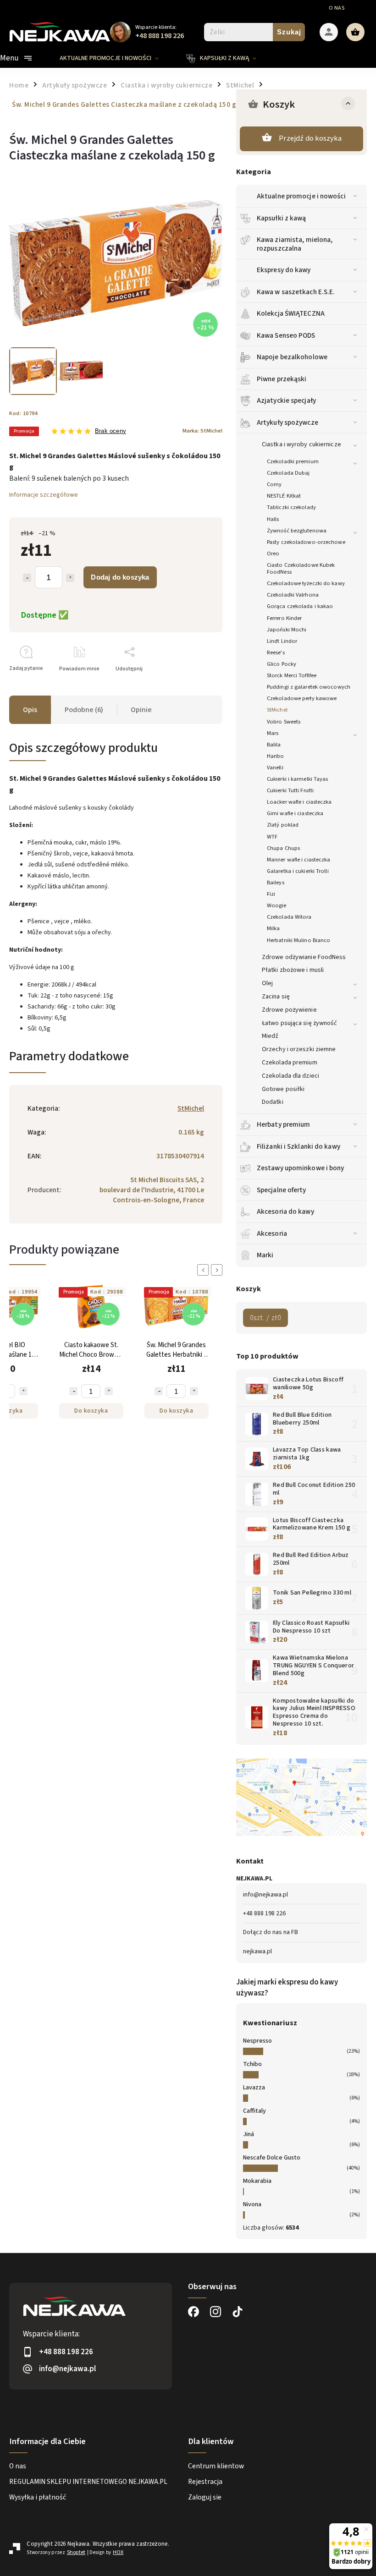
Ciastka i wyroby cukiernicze (301, 444)
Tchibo (252, 2064)
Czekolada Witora (289, 917)
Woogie (277, 905)
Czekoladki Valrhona (293, 595)
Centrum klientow (216, 2466)
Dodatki (273, 1102)
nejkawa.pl (257, 1951)
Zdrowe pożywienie (289, 1010)
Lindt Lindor (282, 641)
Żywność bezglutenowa (297, 531)
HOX (118, 2552)
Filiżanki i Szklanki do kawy (299, 1146)
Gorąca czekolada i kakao (300, 606)
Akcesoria (272, 1233)
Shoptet (76, 2552)
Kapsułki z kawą (282, 218)
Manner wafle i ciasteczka (299, 860)
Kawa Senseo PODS (286, 335)
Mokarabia (257, 2181)
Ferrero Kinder (284, 618)
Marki (265, 1255)
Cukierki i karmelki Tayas (298, 779)
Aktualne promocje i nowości (301, 196)
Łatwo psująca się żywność (300, 1023)
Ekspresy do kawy (284, 270)
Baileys (276, 882)
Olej (267, 983)
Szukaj (289, 32)
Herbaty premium (284, 1124)
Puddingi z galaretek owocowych (309, 687)
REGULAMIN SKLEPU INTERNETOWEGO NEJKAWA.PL (88, 2482)
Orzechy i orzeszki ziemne (299, 1049)
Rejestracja (205, 2482)
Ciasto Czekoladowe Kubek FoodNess (301, 568)
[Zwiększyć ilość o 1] (70, 578)
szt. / (265, 1318)
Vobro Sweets (284, 722)
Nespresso (257, 2041)
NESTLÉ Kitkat (284, 496)
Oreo (273, 554)
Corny (274, 484)
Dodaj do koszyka (120, 577)
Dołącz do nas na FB (271, 1932)
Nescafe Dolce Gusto (272, 2158)
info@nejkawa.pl (265, 1895)
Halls (273, 519)
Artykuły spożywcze (288, 422)
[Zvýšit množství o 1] (50, 1391)
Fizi (271, 894)
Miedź (270, 1036)
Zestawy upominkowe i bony (301, 1168)
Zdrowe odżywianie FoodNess (304, 957)
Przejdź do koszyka (310, 138)
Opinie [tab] (141, 710)
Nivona (252, 2204)
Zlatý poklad (283, 825)
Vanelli (275, 767)
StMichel (277, 710)
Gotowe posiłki (283, 1089)
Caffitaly (254, 2111)
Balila (274, 745)
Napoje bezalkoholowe (292, 357)
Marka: (202, 431)
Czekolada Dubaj (288, 473)
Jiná (249, 2134)
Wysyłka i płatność (38, 2497)
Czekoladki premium (293, 461)
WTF (272, 837)
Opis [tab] (30, 710)
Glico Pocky (282, 664)
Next (218, 1270)
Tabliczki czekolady (291, 507)
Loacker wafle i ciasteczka (299, 802)
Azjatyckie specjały (286, 400)
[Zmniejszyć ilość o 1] (27, 578)
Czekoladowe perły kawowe (302, 698)
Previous (205, 1270)
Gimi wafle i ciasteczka (295, 813)
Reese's (276, 652)
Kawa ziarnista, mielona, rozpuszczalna (295, 244)
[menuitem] (116, 58)
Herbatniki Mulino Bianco (299, 940)
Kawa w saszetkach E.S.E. (296, 292)
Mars (273, 733)
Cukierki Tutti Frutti (290, 790)
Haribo (276, 756)
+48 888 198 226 (264, 1913)
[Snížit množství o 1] (15, 1391)
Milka (274, 928)
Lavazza (254, 2088)
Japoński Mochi (287, 630)
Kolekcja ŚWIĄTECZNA (291, 313)
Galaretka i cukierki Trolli (298, 871)
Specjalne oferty (282, 1190)
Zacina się (276, 997)
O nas (337, 8)
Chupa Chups (283, 848)
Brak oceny (111, 431)
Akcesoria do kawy (285, 1211)
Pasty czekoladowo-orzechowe (306, 542)
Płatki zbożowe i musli (293, 970)
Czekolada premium (290, 1063)
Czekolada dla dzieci (290, 1076)
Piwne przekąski (282, 379)
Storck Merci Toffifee (292, 675)
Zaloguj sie (205, 2497)
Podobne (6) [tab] (84, 710)
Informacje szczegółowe (44, 495)
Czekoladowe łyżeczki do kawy (306, 583)
